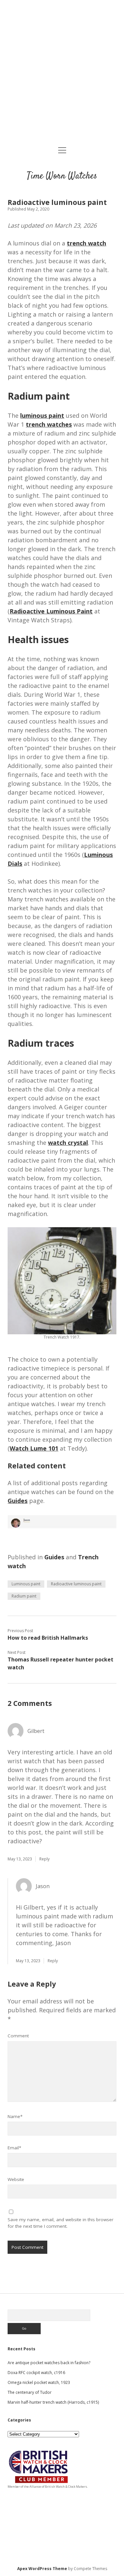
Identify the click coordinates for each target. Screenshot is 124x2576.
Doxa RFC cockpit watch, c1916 (36, 2373)
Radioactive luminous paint (76, 1584)
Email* (14, 2148)
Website (16, 2179)
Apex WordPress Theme (42, 2569)
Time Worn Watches (62, 176)
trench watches (49, 424)
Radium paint (24, 1596)
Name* (15, 2116)
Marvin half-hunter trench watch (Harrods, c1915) (53, 2402)
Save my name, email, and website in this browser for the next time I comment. (61, 2223)
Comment (18, 2036)
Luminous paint (26, 1584)
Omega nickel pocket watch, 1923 (39, 2382)
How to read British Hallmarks (48, 1638)
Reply (44, 1859)
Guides (54, 1557)
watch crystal (68, 1143)
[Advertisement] (62, 74)
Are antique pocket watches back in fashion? (49, 2363)
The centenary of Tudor (30, 2392)
